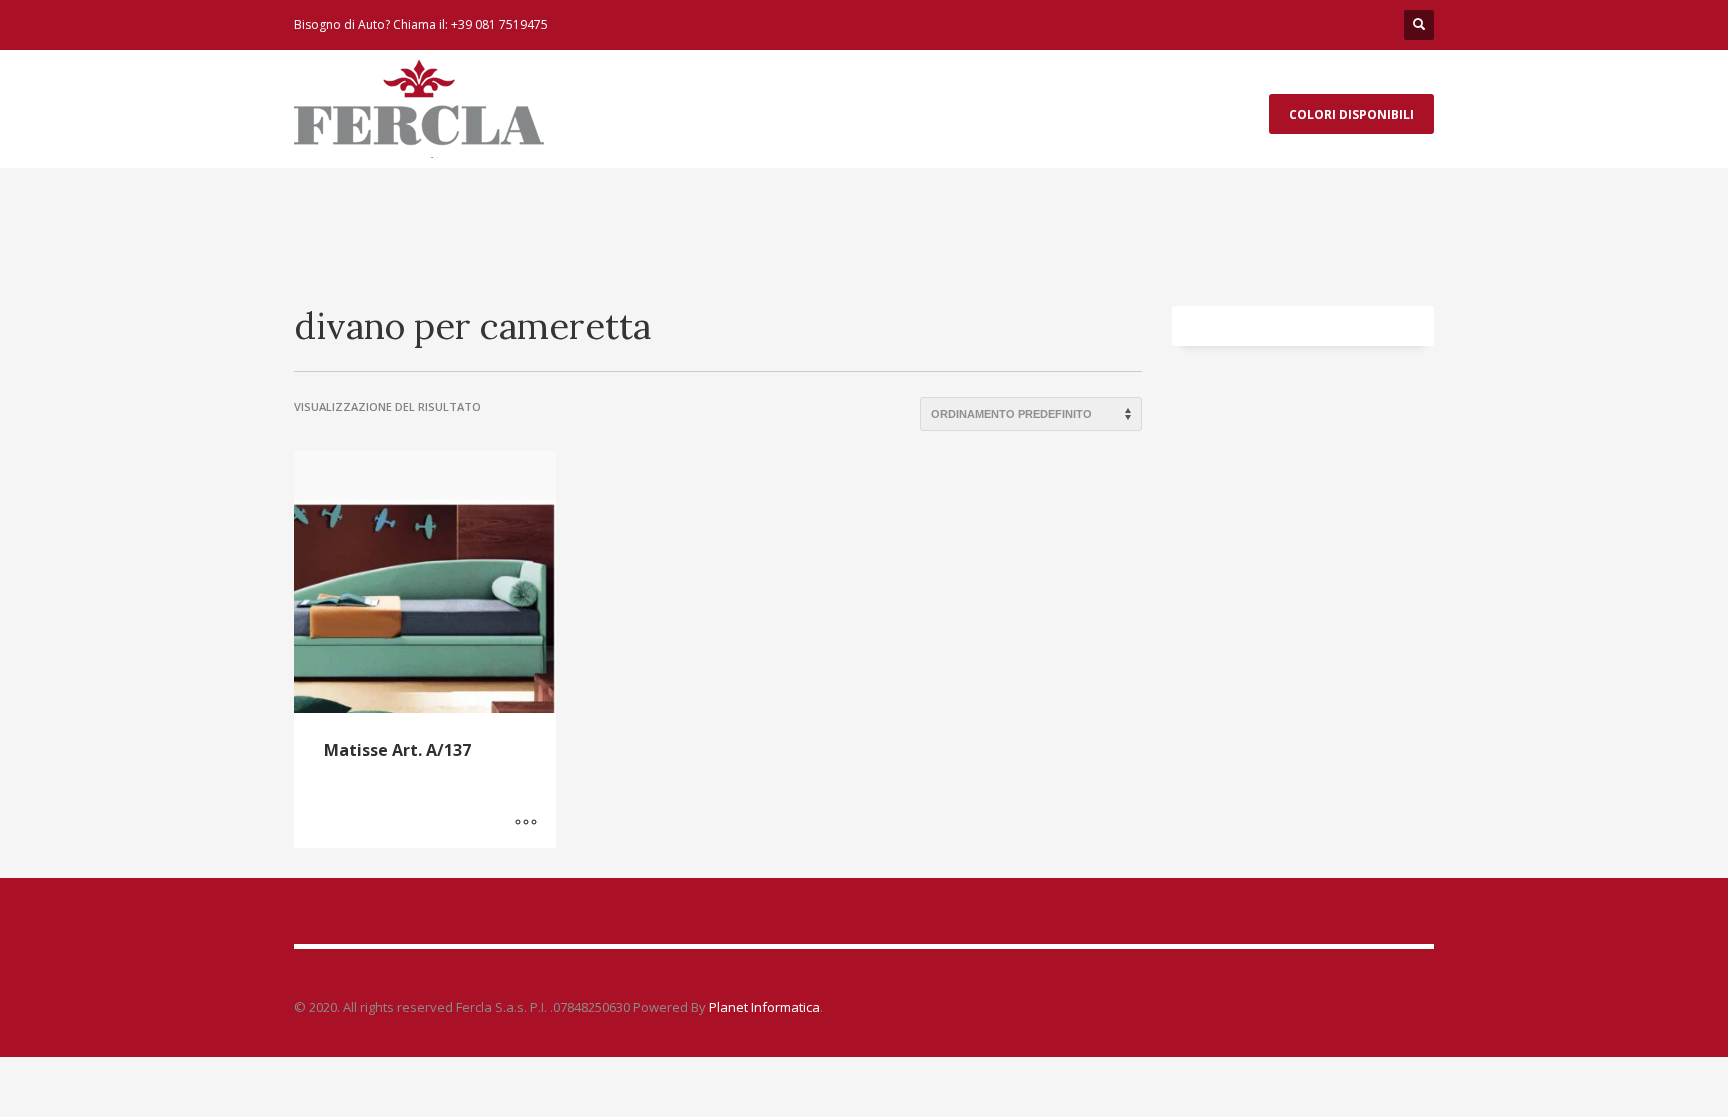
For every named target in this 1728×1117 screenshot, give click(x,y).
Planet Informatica (763, 1007)
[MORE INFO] (526, 823)
